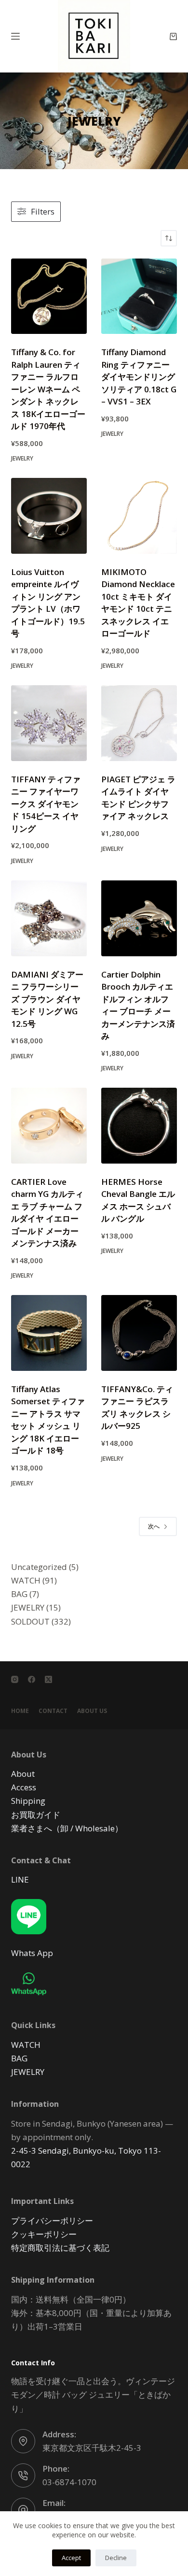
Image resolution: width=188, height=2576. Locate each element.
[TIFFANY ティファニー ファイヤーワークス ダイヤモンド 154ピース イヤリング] (49, 723)
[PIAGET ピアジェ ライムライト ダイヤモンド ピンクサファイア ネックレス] (139, 723)
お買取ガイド (36, 1814)
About (23, 1774)
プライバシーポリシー (52, 2220)
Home (20, 1711)
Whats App (32, 1953)
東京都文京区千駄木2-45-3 (92, 2448)
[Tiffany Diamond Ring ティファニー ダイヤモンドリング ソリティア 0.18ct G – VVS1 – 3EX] (139, 296)
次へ (154, 1526)
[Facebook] (32, 1679)
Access (24, 1787)
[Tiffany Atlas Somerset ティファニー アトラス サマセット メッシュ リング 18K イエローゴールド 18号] (49, 1333)
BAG (19, 2058)
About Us (92, 1711)
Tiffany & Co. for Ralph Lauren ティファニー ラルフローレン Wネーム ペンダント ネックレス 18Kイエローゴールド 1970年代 (48, 389)
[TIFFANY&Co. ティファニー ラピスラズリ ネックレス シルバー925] (139, 1333)
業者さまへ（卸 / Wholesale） (67, 1828)
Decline (116, 2558)
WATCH (26, 2044)
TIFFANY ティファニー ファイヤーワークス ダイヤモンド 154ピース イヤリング (46, 804)
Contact (53, 1711)
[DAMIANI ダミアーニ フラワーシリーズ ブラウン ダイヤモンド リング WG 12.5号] (49, 918)
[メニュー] (15, 36)
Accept (71, 2558)
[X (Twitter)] (48, 1679)
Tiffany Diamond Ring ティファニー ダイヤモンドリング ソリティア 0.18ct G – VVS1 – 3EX (139, 377)
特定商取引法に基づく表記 (60, 2248)
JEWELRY (22, 458)
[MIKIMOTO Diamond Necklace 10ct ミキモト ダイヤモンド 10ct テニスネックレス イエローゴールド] (139, 516)
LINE (20, 1879)
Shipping (28, 1801)
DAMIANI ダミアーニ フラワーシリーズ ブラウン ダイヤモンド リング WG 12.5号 (47, 999)
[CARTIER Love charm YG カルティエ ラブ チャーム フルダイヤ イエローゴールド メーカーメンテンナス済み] (49, 1126)
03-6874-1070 (69, 2482)
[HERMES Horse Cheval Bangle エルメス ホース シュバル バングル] (139, 1126)
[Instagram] (15, 1679)
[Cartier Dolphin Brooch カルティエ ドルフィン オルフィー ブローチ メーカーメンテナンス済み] (139, 918)
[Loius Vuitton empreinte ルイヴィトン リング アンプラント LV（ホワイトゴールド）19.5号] (49, 516)
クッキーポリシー (44, 2234)
